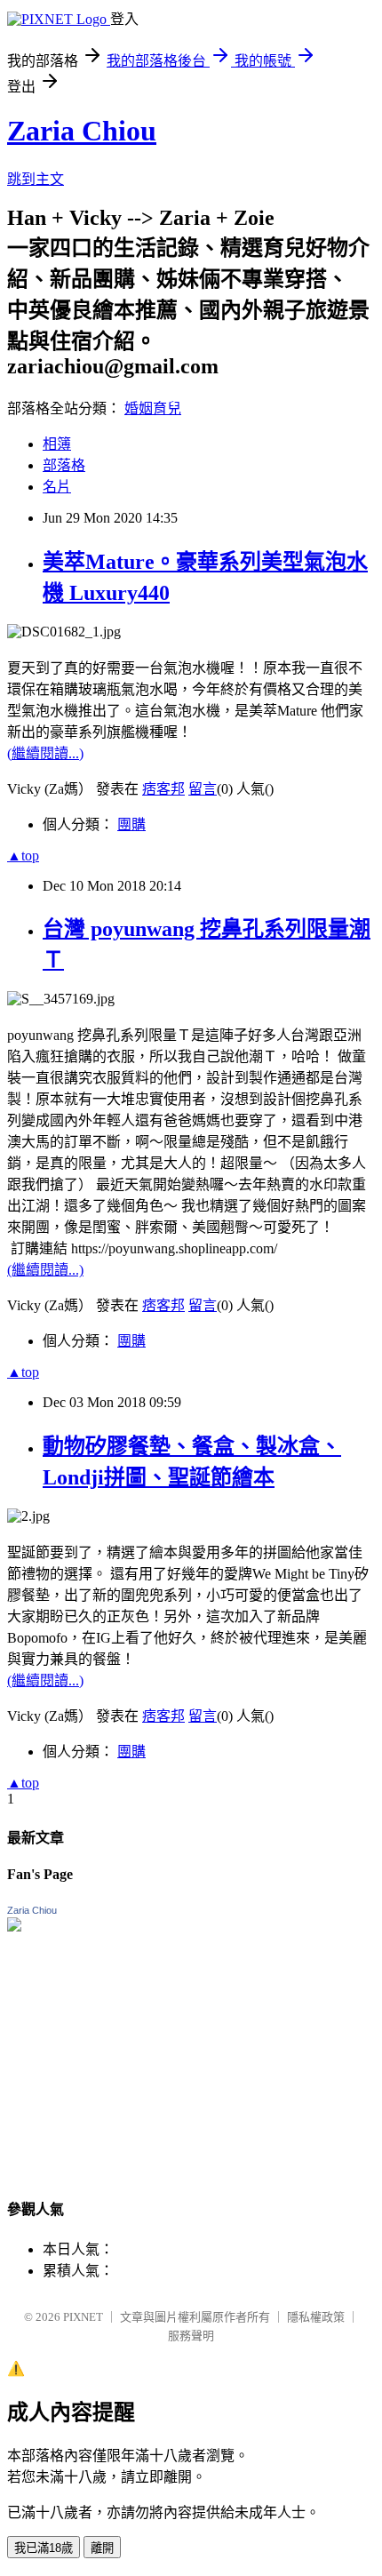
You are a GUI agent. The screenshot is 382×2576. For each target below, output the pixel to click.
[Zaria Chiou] (14, 1927)
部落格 (64, 465)
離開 (102, 2548)
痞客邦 (163, 789)
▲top (23, 856)
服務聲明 (191, 2336)
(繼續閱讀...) (45, 753)
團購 (131, 824)
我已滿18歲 (44, 2548)
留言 (203, 789)
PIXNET (83, 2317)
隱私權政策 (316, 2317)
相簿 (57, 444)
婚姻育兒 (153, 408)
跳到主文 (36, 179)
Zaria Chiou (82, 131)
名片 (57, 487)
